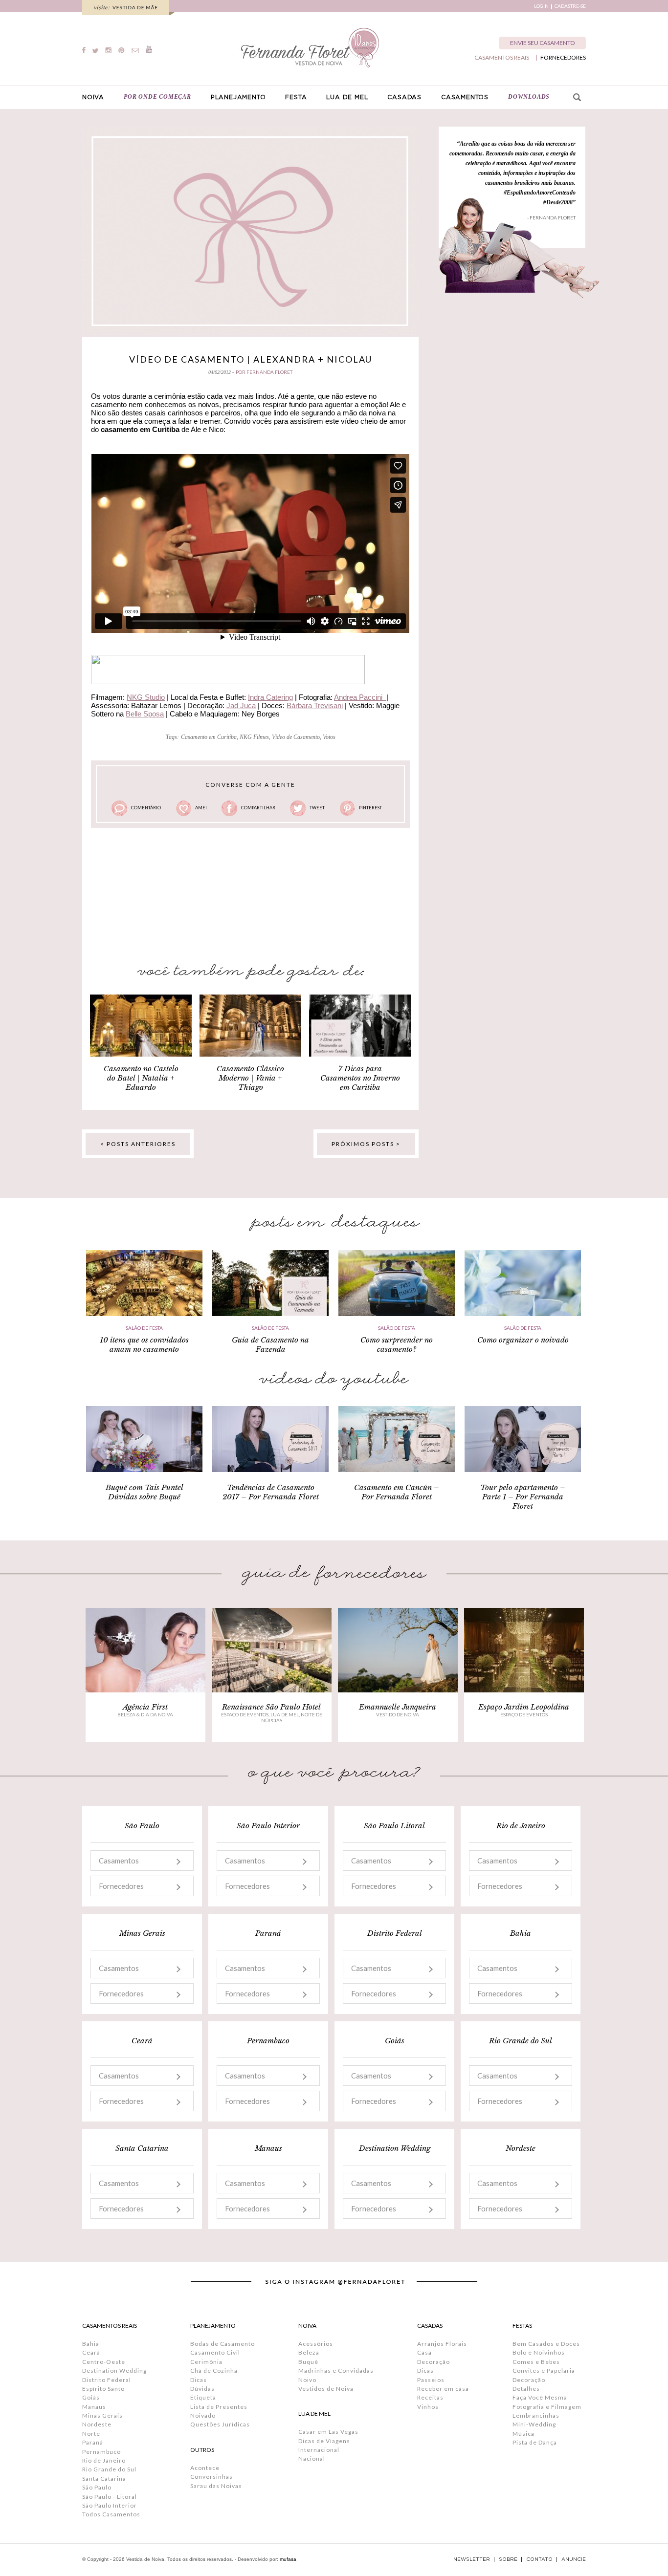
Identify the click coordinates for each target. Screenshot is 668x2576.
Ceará (91, 2352)
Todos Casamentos (111, 2514)
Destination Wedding (114, 2370)
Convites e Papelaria (544, 2370)
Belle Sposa (145, 714)
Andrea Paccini (360, 697)
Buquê (308, 2362)
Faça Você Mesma (540, 2397)
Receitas (430, 2397)
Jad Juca (241, 705)
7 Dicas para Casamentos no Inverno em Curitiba (360, 1078)
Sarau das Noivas (216, 2486)
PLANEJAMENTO (238, 97)
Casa (424, 2352)
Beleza (309, 2352)
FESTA (296, 97)
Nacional (312, 2458)
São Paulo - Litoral (110, 2497)
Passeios (431, 2380)
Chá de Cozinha (214, 2370)
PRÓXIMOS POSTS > (366, 1144)
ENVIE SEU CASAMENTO (543, 43)
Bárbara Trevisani (315, 705)
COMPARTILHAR (258, 808)
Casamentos (119, 1861)
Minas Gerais (102, 2415)
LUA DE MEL (347, 97)
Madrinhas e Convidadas (336, 2370)
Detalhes (526, 2389)
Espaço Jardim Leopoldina (524, 1707)
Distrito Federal (107, 2380)
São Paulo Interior (110, 2505)
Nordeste (97, 2424)
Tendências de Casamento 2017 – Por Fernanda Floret (271, 1492)
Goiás (91, 2397)
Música (523, 2434)
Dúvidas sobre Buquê (144, 1497)
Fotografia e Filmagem (547, 2407)
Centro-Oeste (104, 2362)
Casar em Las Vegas (328, 2432)
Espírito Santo (103, 2389)
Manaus (94, 2407)
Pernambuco (101, 2452)
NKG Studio (146, 697)
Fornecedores (121, 1886)
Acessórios (316, 2344)
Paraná (93, 2442)
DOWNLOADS (529, 97)
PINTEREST (370, 808)
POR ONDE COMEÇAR (157, 97)
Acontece (205, 2468)
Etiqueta (203, 2397)
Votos (329, 737)
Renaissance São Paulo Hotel (271, 1707)
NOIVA (93, 97)
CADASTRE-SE (570, 6)
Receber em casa (443, 2389)
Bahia (91, 2344)
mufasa (288, 2559)
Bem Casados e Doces (546, 2344)
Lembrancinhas (536, 2415)
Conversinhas (212, 2477)
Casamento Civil (215, 2352)
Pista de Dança (535, 2442)
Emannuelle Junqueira (398, 1707)
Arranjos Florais (442, 2344)
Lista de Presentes (219, 2407)
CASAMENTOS (465, 97)
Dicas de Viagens (324, 2441)
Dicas (199, 2380)
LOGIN (541, 6)
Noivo (307, 2380)
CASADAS (404, 97)
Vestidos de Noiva (326, 2389)
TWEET (317, 808)
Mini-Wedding (534, 2424)
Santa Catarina (104, 2479)
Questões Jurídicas (220, 2424)
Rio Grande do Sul (109, 2469)
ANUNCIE (574, 2559)
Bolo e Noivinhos (539, 2352)
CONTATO (539, 2559)
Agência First (145, 1707)
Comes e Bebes (536, 2362)
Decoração (434, 2362)
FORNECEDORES (563, 58)
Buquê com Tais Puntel (145, 1487)
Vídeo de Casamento (296, 737)
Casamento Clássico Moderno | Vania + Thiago (250, 1078)
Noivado (203, 2415)
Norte (91, 2434)
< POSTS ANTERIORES (138, 1144)
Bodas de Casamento (223, 2344)
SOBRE (508, 2559)
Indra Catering (270, 697)
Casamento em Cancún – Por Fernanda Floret (397, 1492)
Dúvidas (202, 2389)
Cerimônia (206, 2362)
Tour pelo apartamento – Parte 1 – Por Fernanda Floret (523, 1497)
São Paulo (97, 2487)
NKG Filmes (254, 737)
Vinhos (428, 2407)
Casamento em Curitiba (209, 737)
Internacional (319, 2450)
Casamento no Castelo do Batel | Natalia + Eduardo (141, 1078)
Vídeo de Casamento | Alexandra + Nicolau (251, 359)
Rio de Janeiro (104, 2460)
